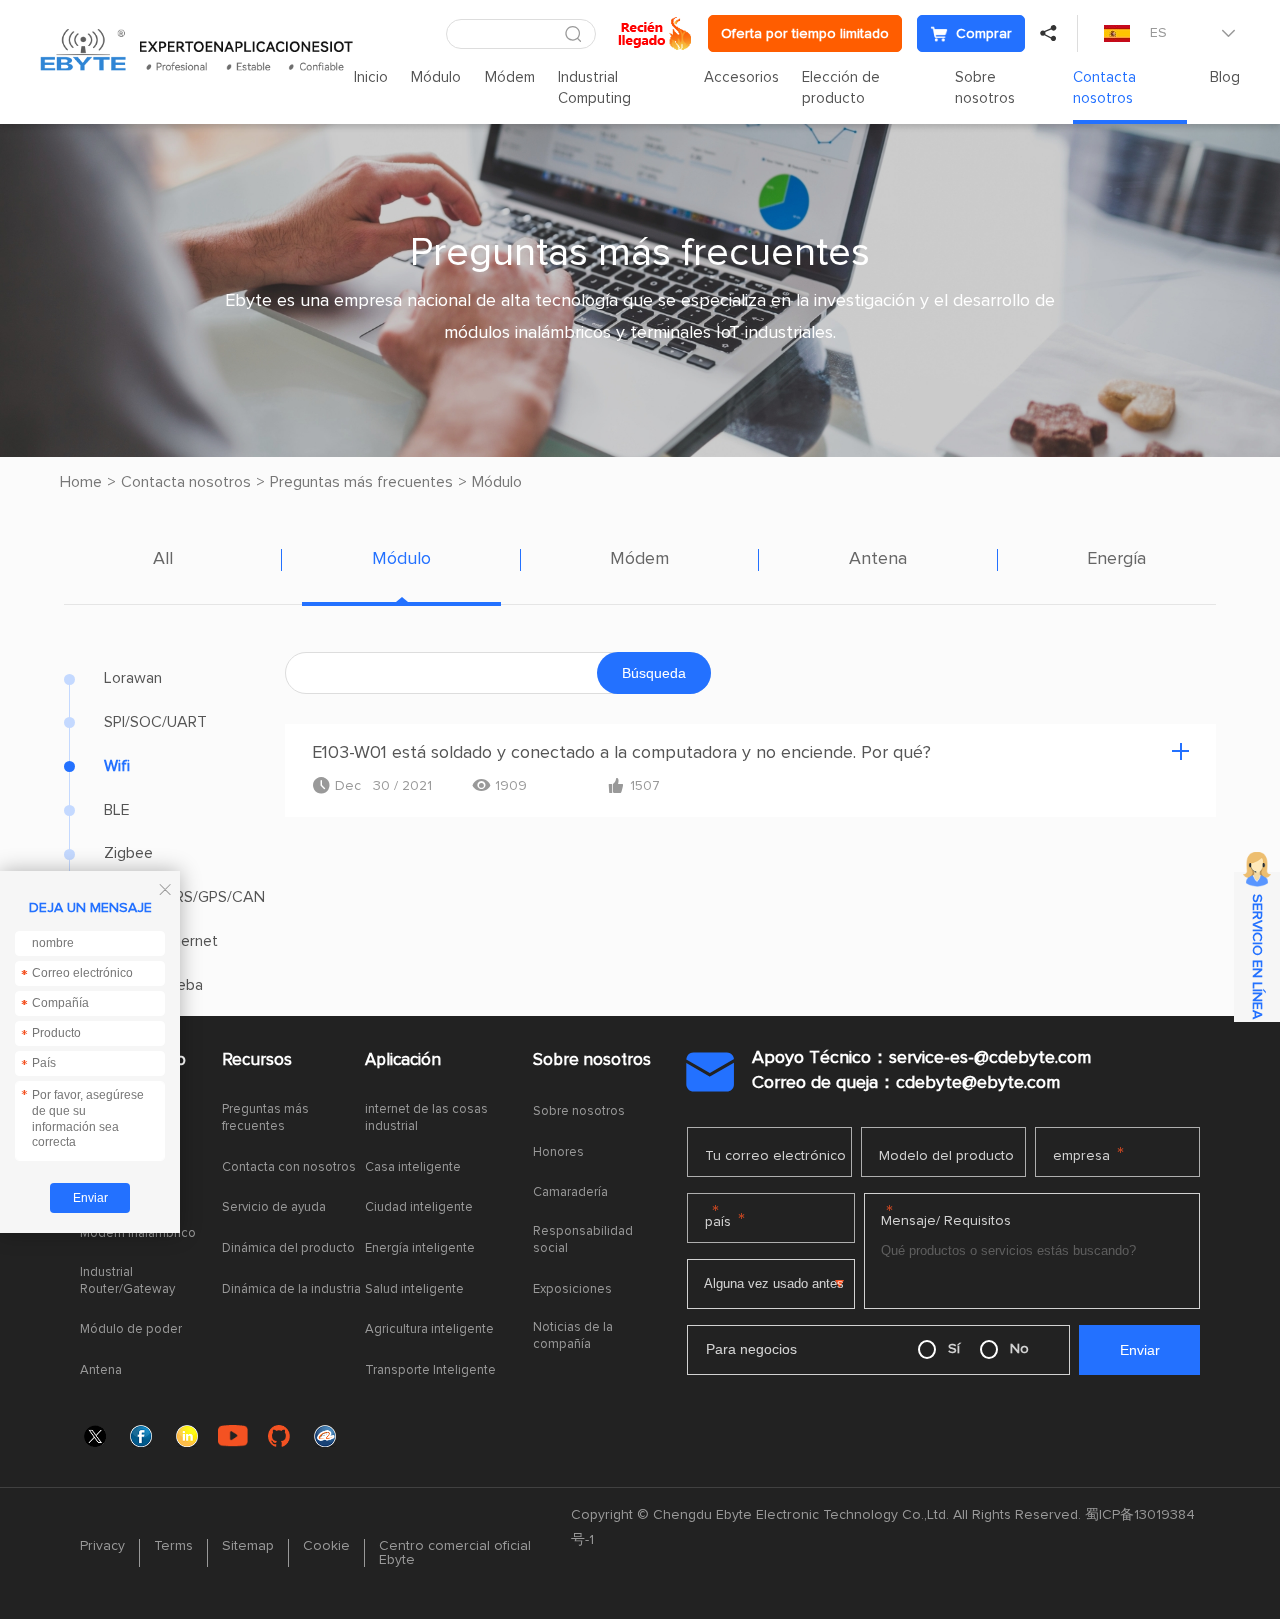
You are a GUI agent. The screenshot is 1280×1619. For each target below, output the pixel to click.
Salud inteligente (414, 1289)
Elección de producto (841, 88)
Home (81, 482)
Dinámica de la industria (291, 1289)
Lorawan (133, 678)
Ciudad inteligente (419, 1207)
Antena (878, 559)
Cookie (326, 1546)
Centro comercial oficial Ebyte (455, 1553)
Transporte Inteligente (430, 1370)
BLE (117, 810)
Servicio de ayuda (274, 1207)
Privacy (102, 1546)
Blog (1225, 77)
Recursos (257, 1060)
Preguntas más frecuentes (361, 482)
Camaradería (570, 1192)
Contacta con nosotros (289, 1167)
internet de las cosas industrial (426, 1118)
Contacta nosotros (1104, 88)
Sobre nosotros (985, 88)
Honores (558, 1152)
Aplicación (403, 1060)
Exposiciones (572, 1289)
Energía (1116, 559)
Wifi (117, 766)
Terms (173, 1546)
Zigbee (128, 853)
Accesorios (741, 77)
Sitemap (248, 1546)
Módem (510, 77)
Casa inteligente (413, 1167)
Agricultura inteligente (429, 1329)
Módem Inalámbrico (138, 1233)
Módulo (436, 77)
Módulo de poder (131, 1329)
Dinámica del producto (288, 1248)
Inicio (371, 77)
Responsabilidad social (583, 1240)
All (163, 559)
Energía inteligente (420, 1248)
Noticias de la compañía (573, 1336)
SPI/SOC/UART (155, 722)
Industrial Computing (594, 88)
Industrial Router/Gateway (127, 1281)
